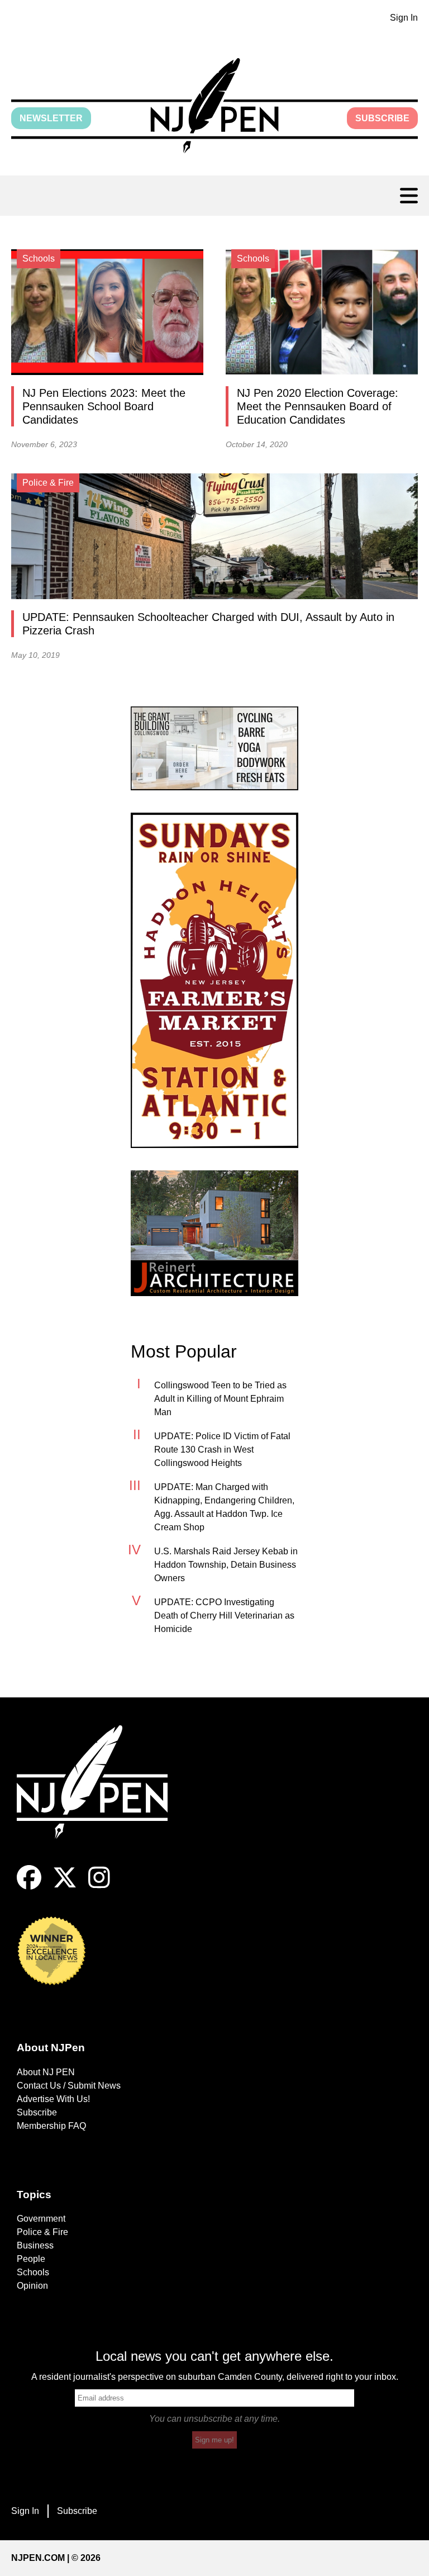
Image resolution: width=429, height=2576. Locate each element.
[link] (214, 748)
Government (41, 2219)
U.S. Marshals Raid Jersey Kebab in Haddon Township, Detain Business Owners (226, 1565)
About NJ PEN (46, 2072)
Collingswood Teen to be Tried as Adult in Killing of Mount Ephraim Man (220, 1399)
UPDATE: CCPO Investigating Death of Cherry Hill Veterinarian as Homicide (224, 1616)
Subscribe (382, 118)
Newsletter (51, 118)
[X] (65, 1887)
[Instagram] (99, 1887)
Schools (33, 2272)
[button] (214, 106)
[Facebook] (29, 1887)
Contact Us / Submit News (69, 2086)
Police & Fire (42, 2232)
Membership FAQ (51, 2126)
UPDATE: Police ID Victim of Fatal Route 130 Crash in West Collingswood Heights (222, 1450)
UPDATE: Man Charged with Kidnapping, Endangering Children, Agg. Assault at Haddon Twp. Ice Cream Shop (224, 1507)
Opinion (32, 2286)
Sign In (404, 18)
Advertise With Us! (53, 2099)
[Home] (101, 1795)
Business (35, 2245)
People (31, 2259)
